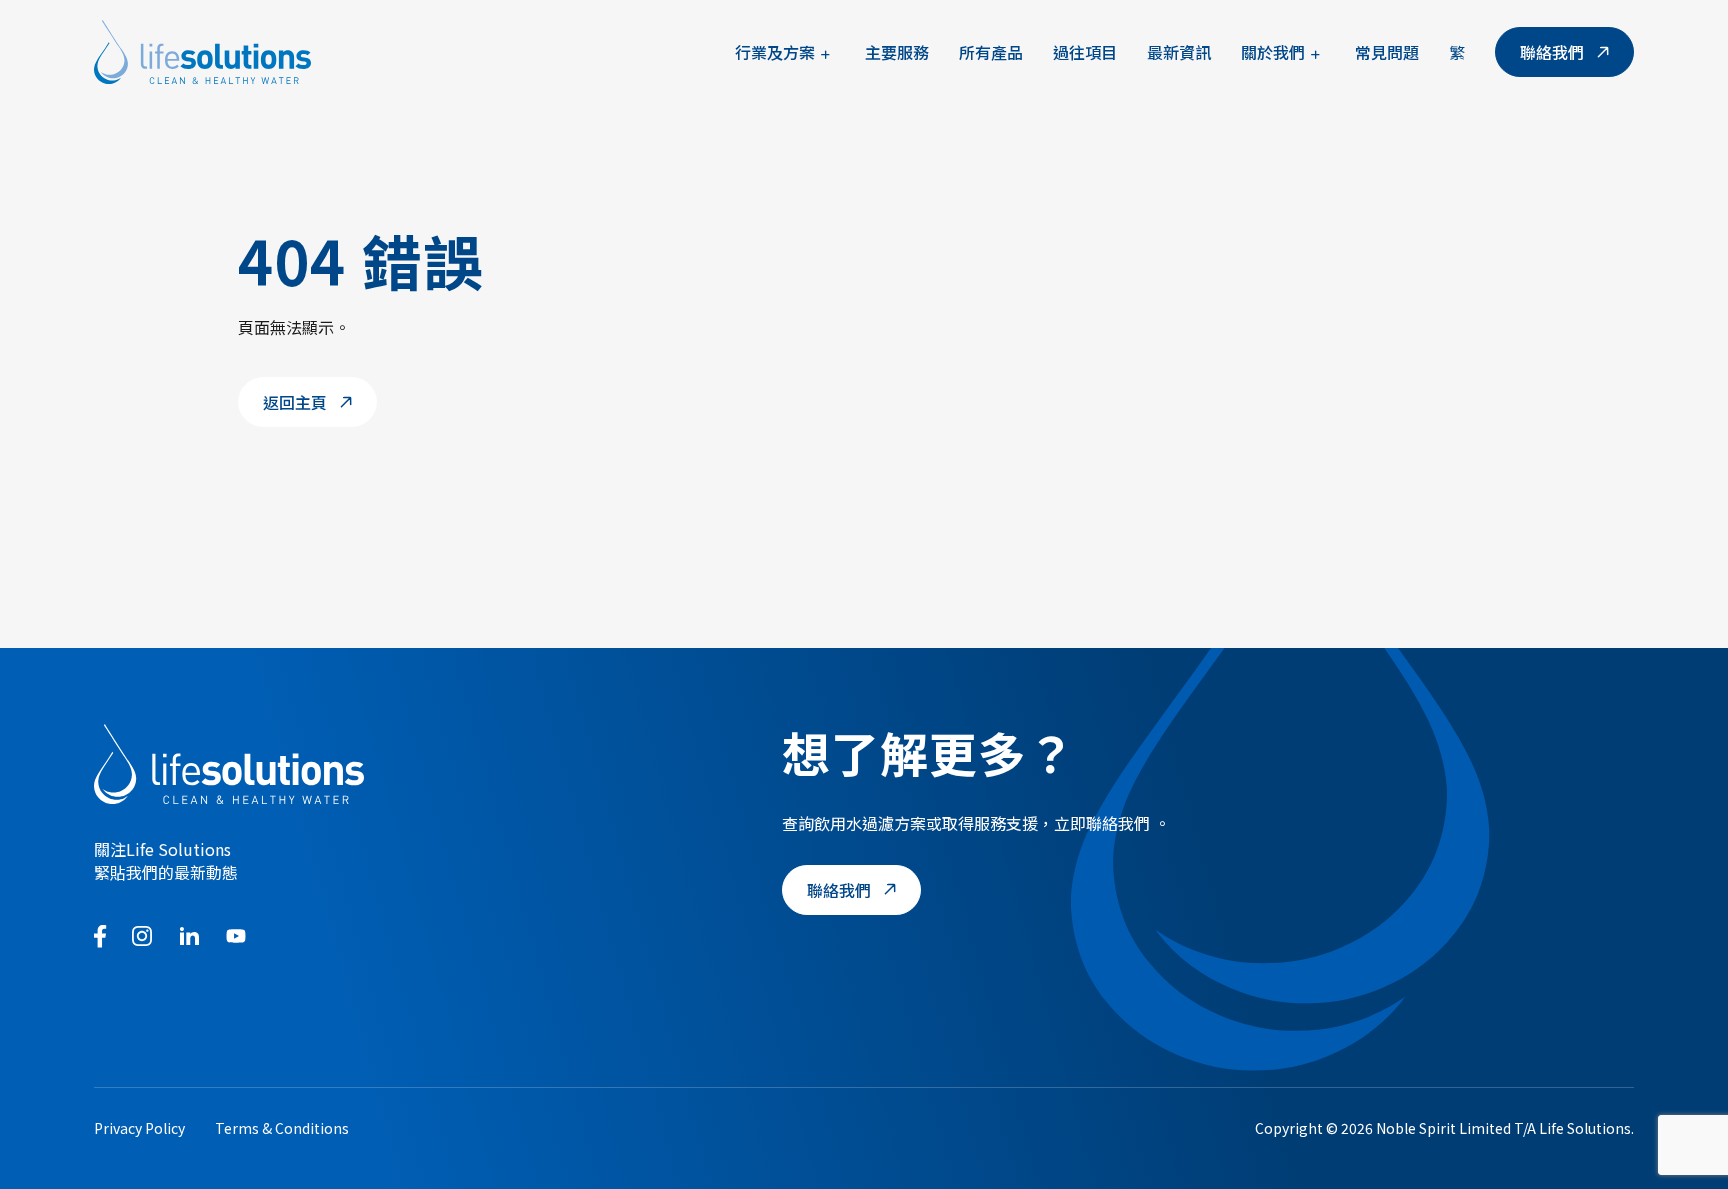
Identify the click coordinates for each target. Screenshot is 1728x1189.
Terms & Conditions (282, 1128)
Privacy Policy (139, 1128)
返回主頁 (295, 402)
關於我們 (1273, 52)
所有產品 (991, 52)
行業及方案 (775, 52)
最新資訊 (1179, 52)
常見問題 (1387, 52)
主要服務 (897, 52)
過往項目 (1085, 52)
